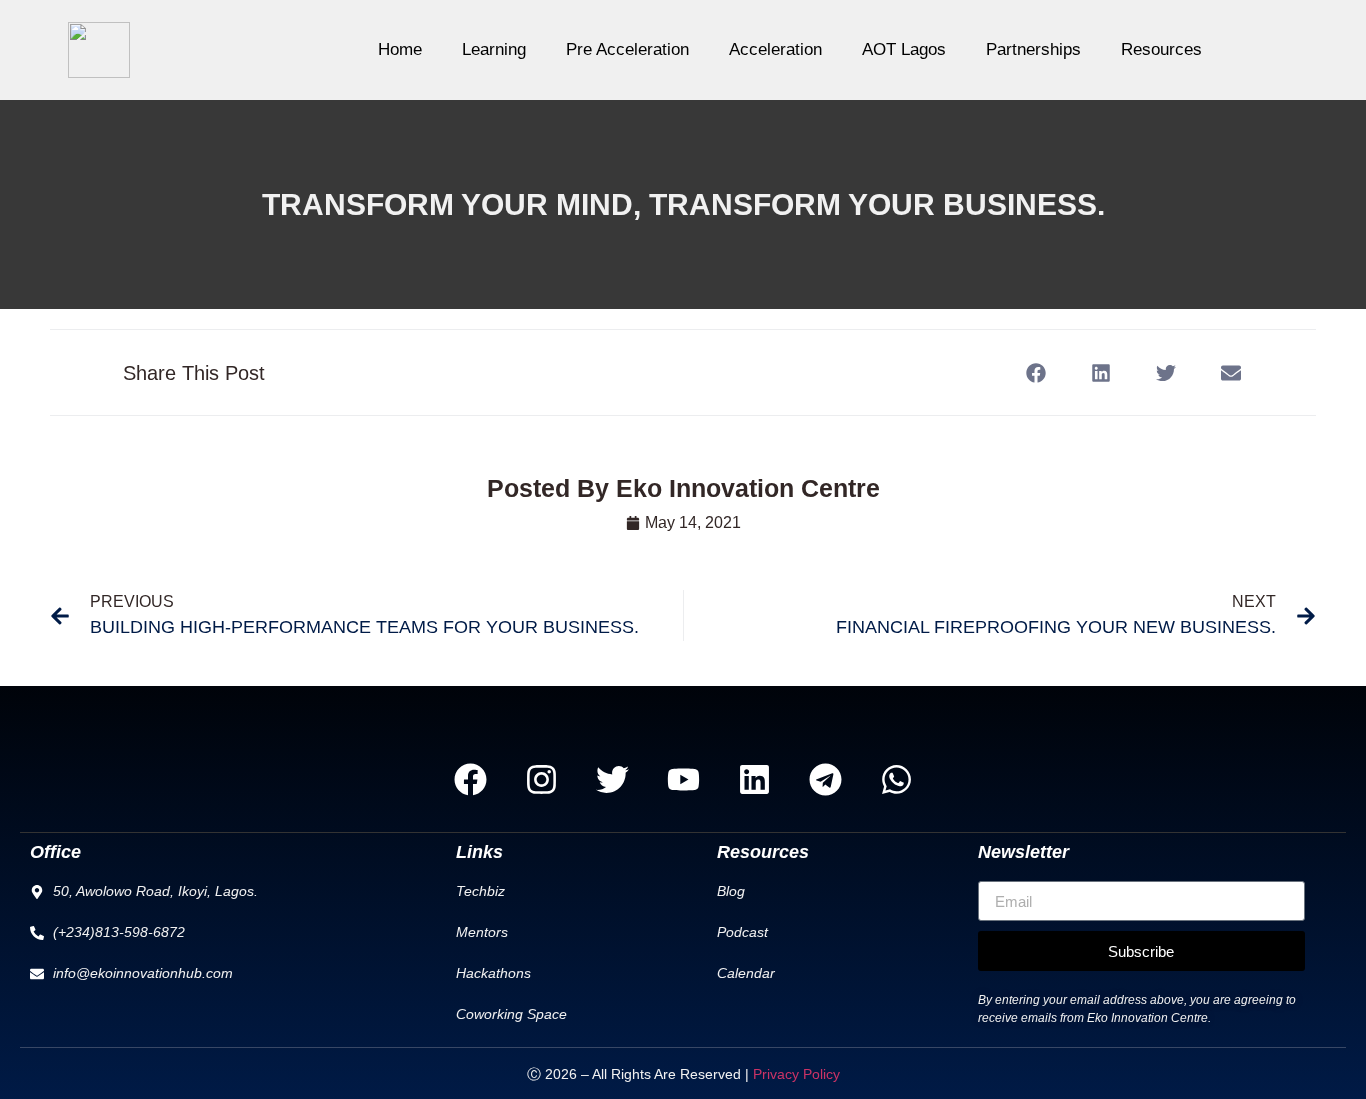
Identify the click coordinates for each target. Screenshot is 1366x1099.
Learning (494, 49)
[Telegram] (825, 779)
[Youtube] (683, 779)
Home (400, 49)
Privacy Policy (796, 1074)
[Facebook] (470, 779)
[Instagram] (541, 779)
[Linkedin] (754, 779)
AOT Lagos (904, 49)
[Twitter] (612, 779)
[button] (1035, 372)
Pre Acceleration (627, 49)
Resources (1161, 49)
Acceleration (775, 49)
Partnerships (1033, 49)
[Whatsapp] (896, 779)
